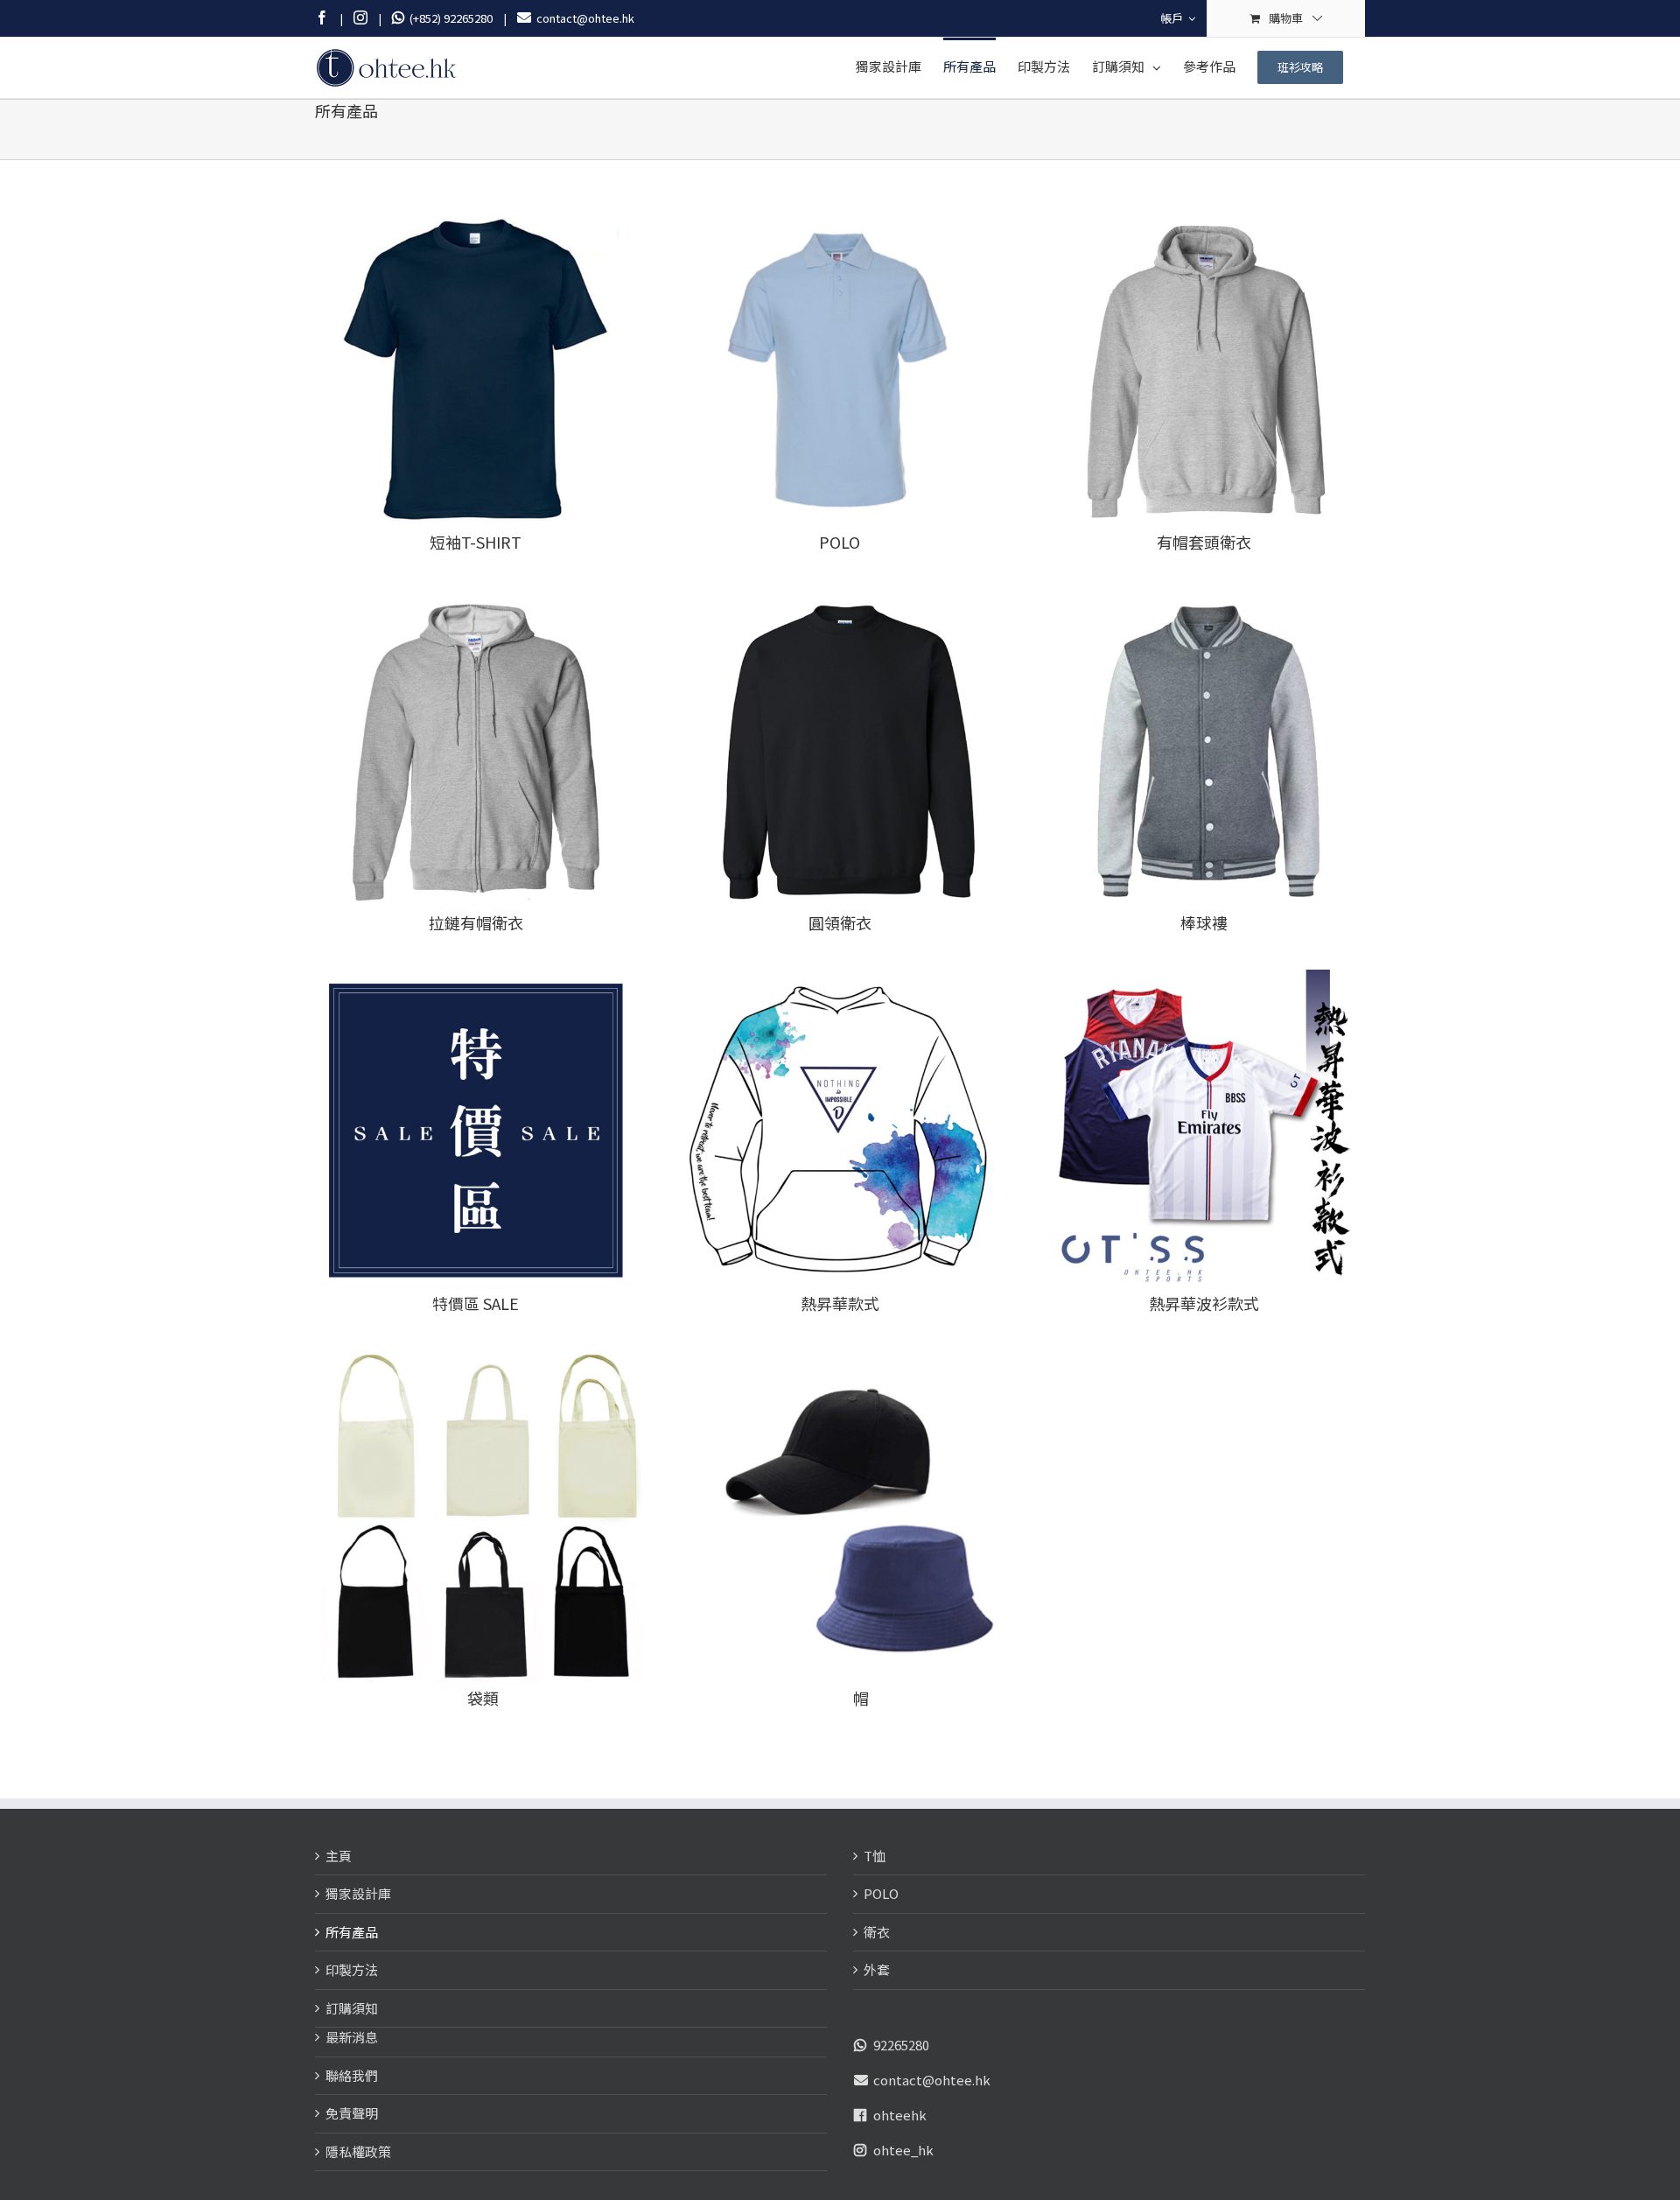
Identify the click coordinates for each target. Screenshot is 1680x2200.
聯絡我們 (352, 2075)
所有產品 (352, 1932)
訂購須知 (352, 2008)
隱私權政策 (358, 2151)
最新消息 (352, 2037)
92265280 (901, 2045)
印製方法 (352, 1969)
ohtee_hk (903, 2150)
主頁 (339, 1856)
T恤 (875, 1856)
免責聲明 (352, 2113)
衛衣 (877, 1932)
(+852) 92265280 (448, 18)
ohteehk (900, 2115)
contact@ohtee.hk (932, 2080)
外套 (877, 1969)
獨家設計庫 (358, 1893)
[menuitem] (1178, 18)
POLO (881, 1893)
